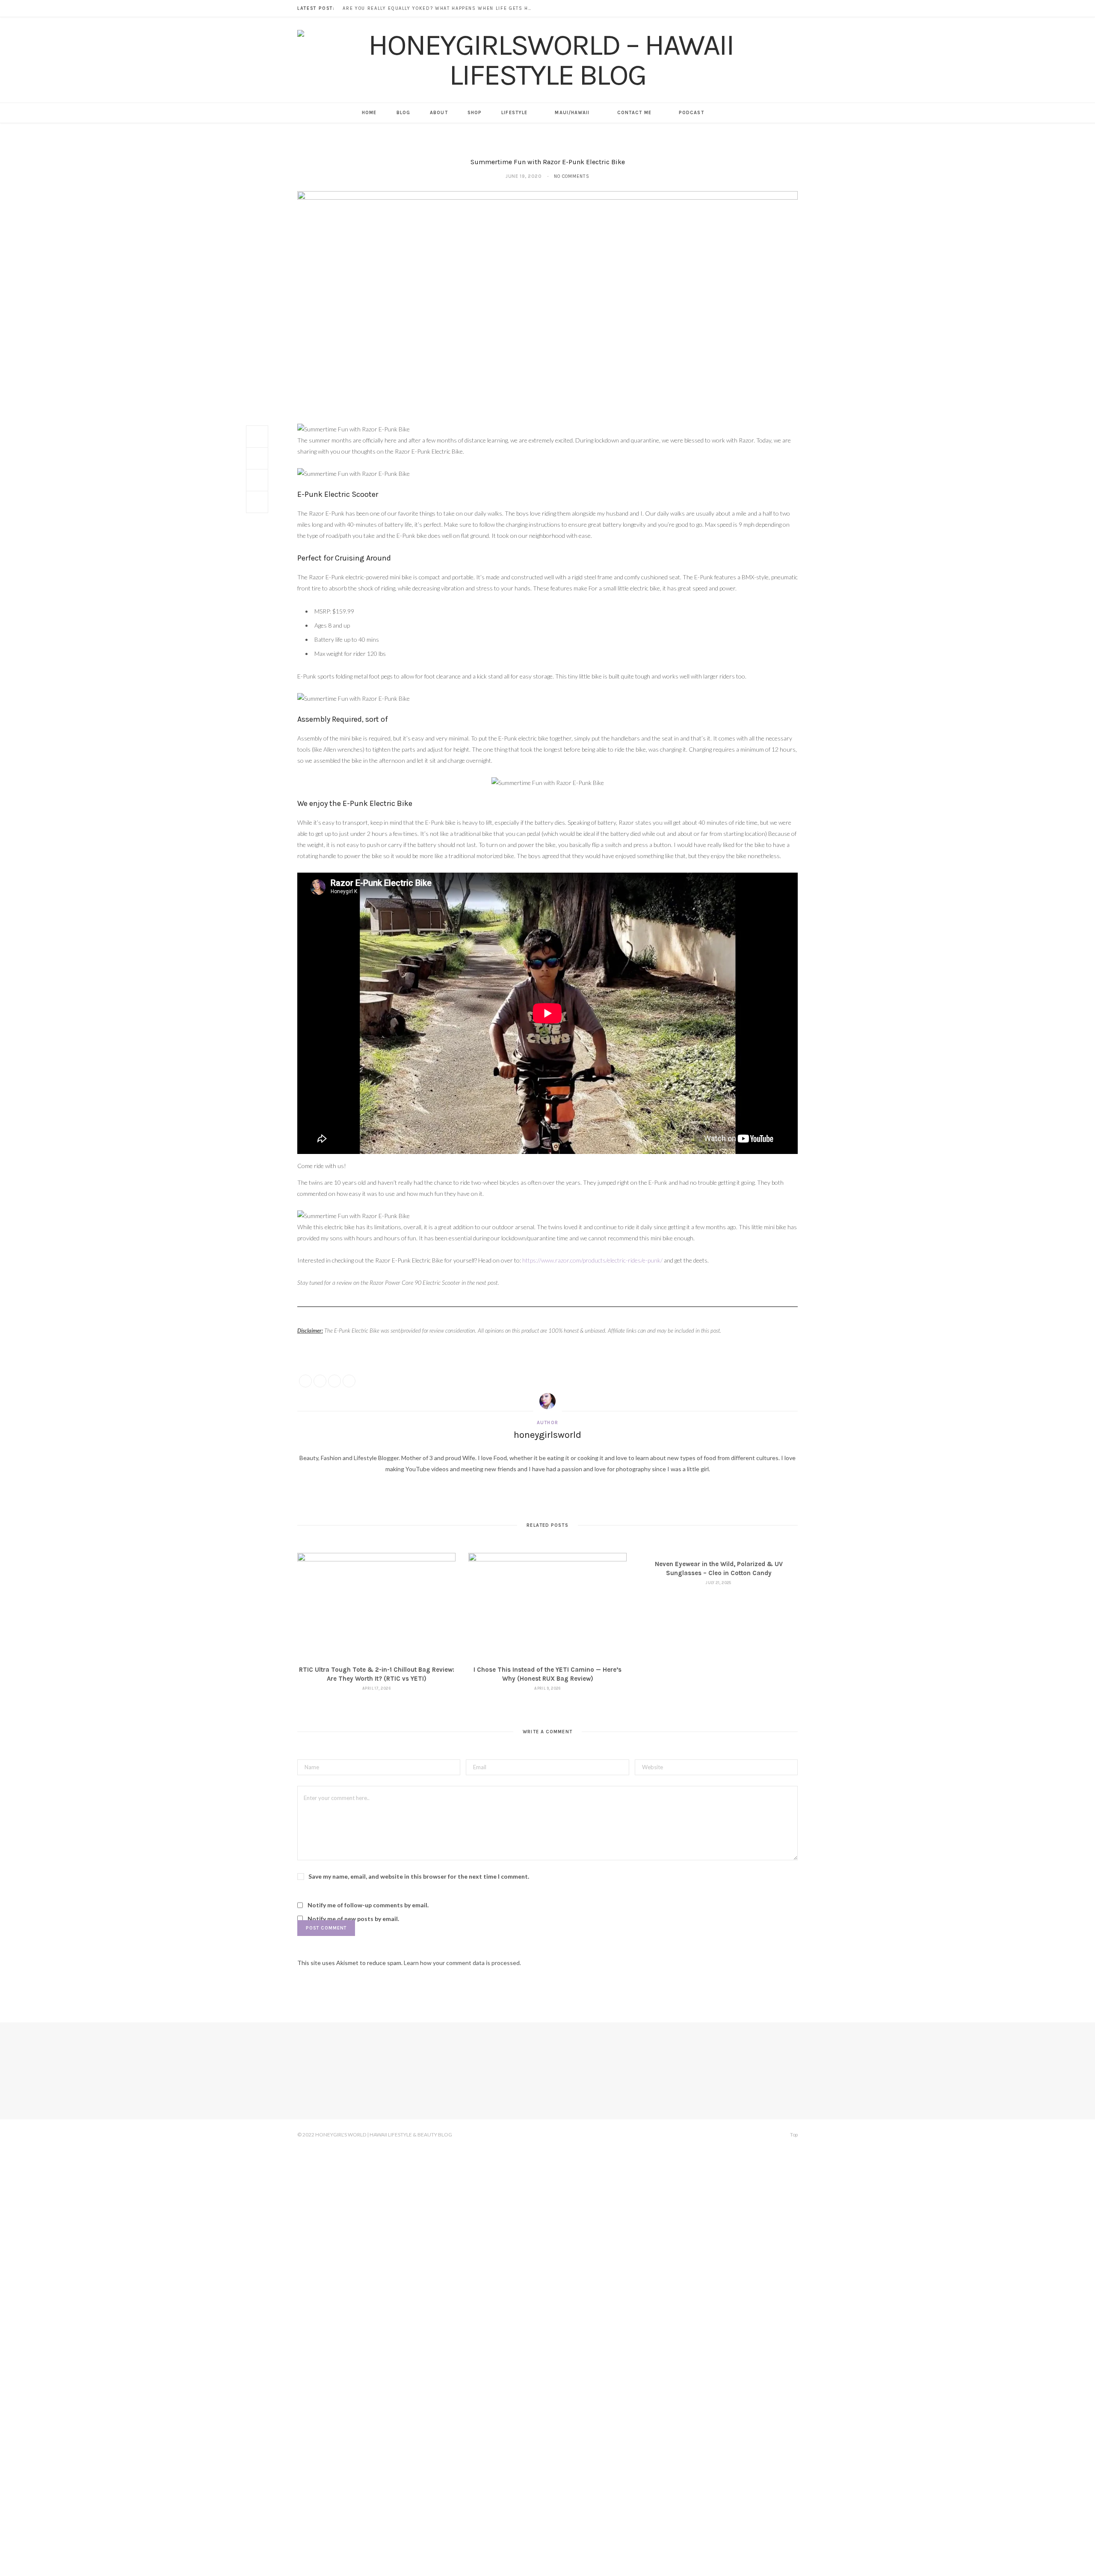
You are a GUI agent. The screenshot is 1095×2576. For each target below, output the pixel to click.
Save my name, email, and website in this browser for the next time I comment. (419, 1876)
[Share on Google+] (334, 1381)
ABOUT (439, 113)
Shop (475, 113)
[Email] (257, 502)
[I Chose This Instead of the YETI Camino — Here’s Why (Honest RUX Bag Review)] (547, 1606)
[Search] (724, 113)
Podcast (691, 113)
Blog (403, 113)
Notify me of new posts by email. (353, 1919)
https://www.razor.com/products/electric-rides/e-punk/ (592, 1260)
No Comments (572, 176)
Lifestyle (514, 113)
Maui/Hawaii (572, 113)
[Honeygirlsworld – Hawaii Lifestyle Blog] (547, 60)
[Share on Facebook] (257, 437)
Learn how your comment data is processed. (462, 1963)
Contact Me (634, 113)
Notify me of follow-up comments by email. (368, 1905)
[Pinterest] (257, 480)
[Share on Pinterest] (349, 1381)
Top (793, 2135)
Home (369, 113)
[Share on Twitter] (257, 458)
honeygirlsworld (547, 1435)
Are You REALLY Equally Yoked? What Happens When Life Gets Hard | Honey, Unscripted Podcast (439, 8)
